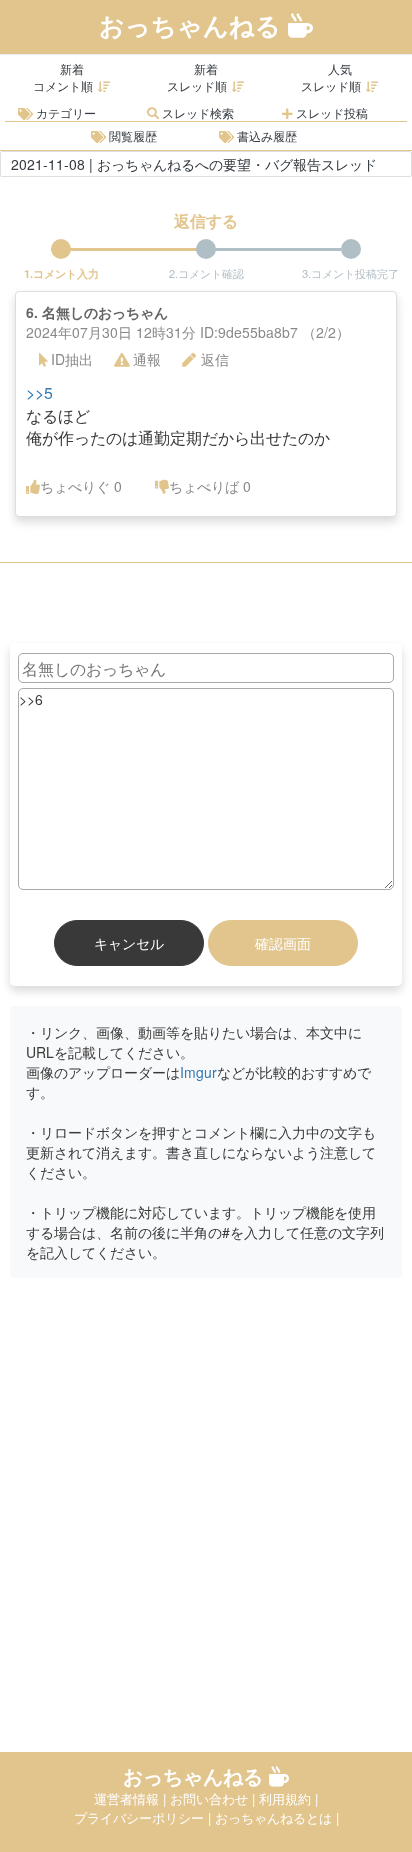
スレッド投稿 (330, 112)
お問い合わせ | (214, 1798)
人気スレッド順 (331, 77)
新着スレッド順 (197, 77)
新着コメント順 (63, 77)
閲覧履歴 (131, 135)
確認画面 (283, 943)
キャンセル (129, 943)
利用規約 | (288, 1798)
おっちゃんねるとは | (277, 1817)
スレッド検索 (196, 112)
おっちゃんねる (193, 25)
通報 (147, 359)
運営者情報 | (132, 1798)
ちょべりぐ (81, 486)
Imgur (198, 1072)
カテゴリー (64, 112)
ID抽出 (72, 359)
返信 (215, 359)
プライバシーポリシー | (144, 1817)
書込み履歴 (265, 135)
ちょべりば (210, 486)
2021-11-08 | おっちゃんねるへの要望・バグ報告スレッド (194, 164)
